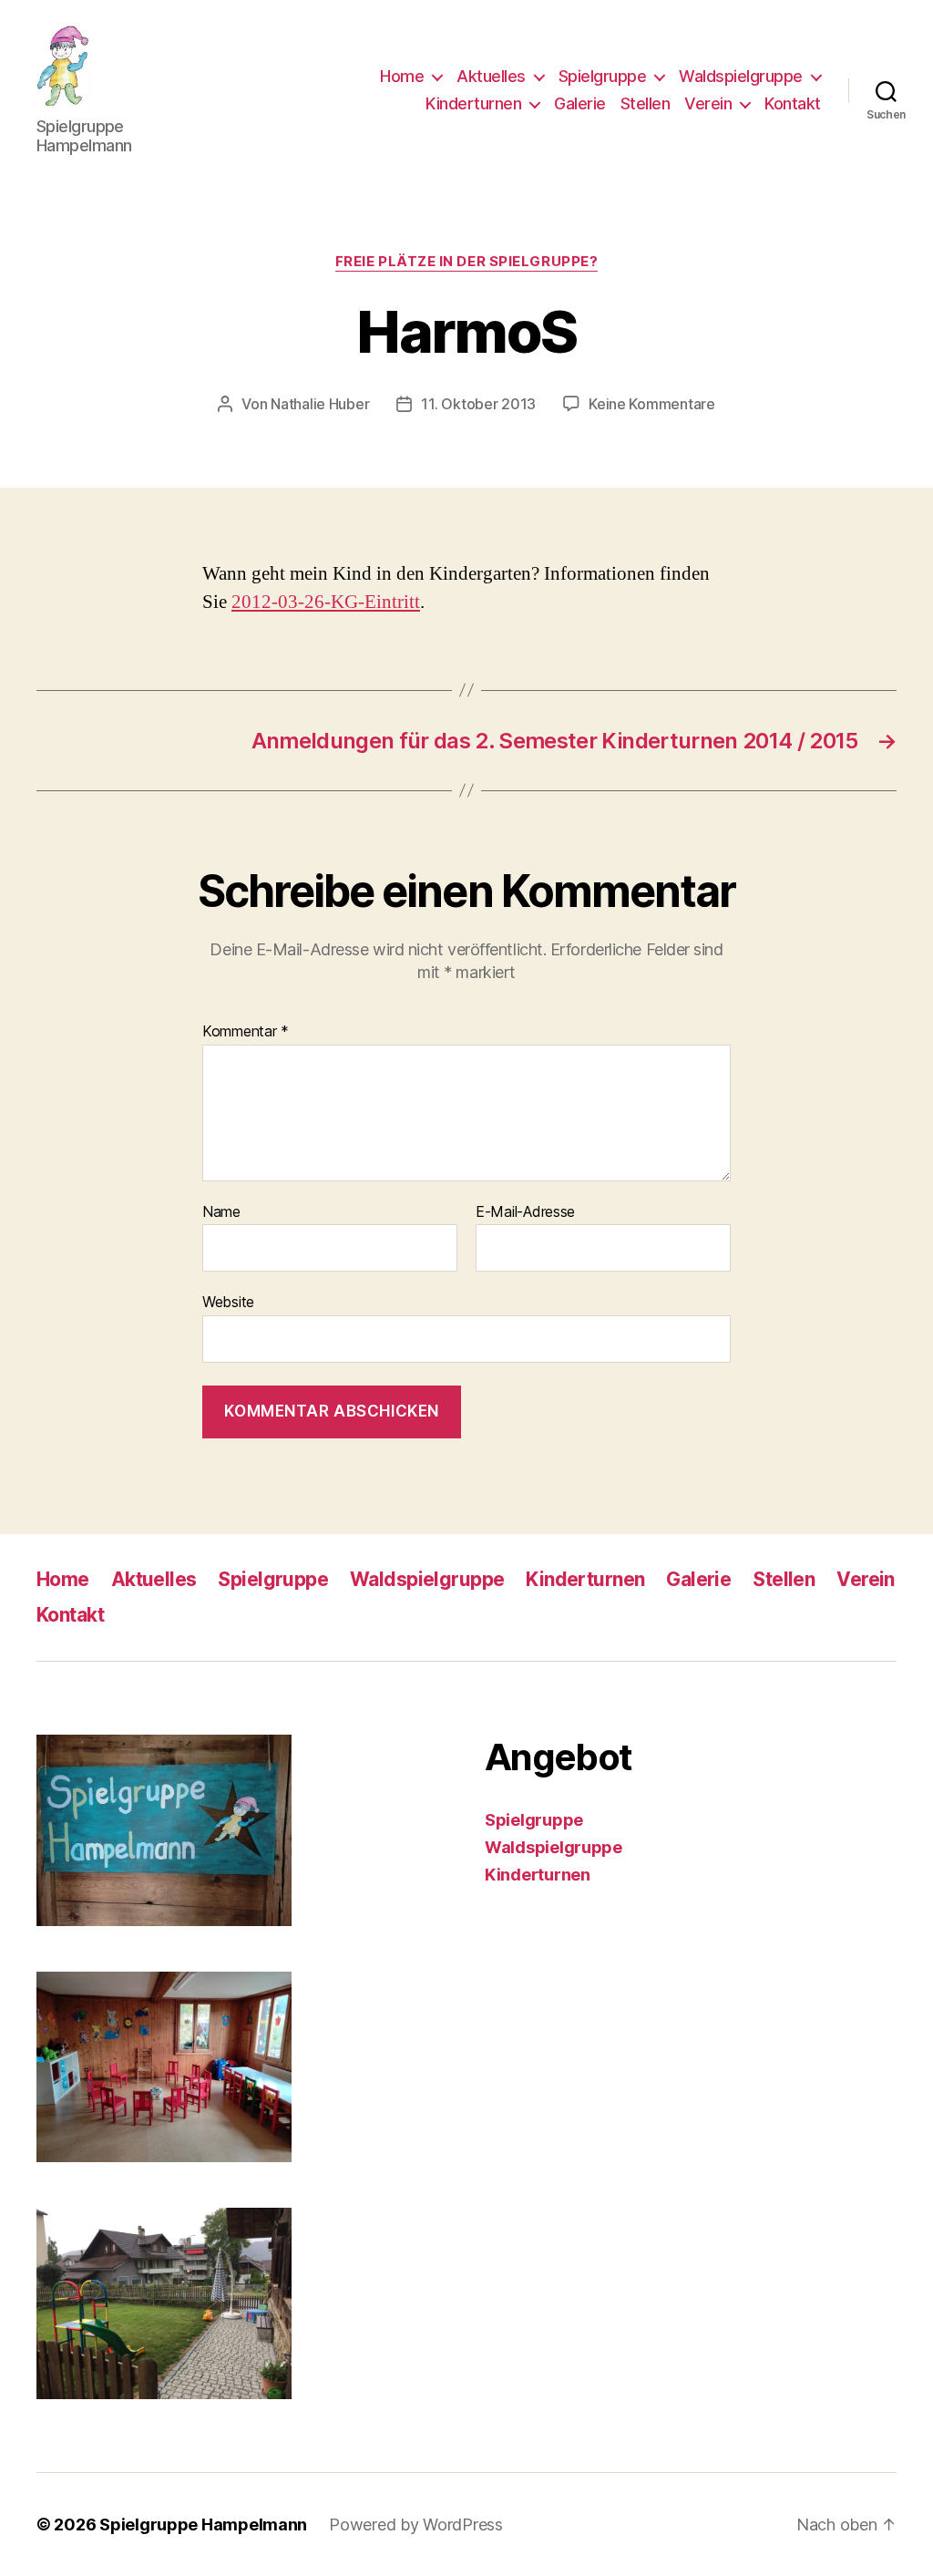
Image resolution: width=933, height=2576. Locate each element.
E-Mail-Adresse (525, 1212)
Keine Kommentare (652, 404)
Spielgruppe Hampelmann (203, 2524)
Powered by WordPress (416, 2524)
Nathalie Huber (320, 404)
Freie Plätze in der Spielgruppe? (467, 262)
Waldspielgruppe (741, 76)
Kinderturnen (473, 103)
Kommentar (246, 1032)
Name (221, 1212)
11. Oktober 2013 (478, 404)
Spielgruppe (603, 76)
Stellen (646, 103)
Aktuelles (491, 76)
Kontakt (793, 103)
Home (402, 76)
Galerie (580, 103)
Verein (708, 103)
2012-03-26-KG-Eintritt (326, 602)
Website (228, 1302)
